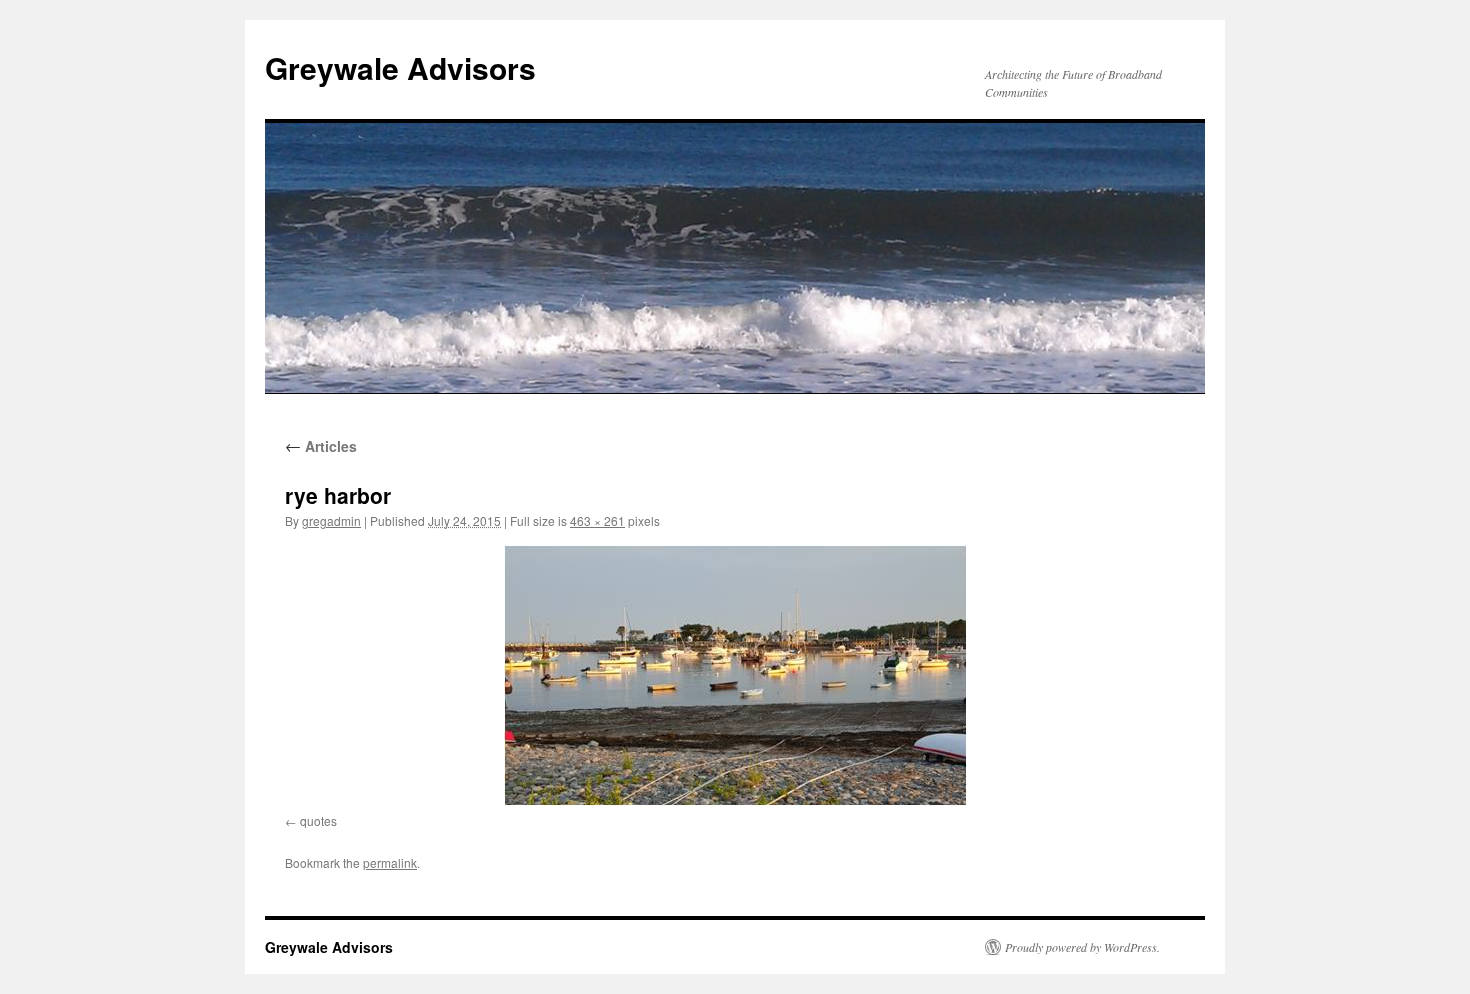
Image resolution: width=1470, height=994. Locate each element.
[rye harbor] (735, 675)
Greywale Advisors (400, 67)
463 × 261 (597, 520)
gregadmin (331, 520)
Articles (321, 446)
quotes (318, 820)
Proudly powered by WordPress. (1082, 947)
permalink (390, 862)
